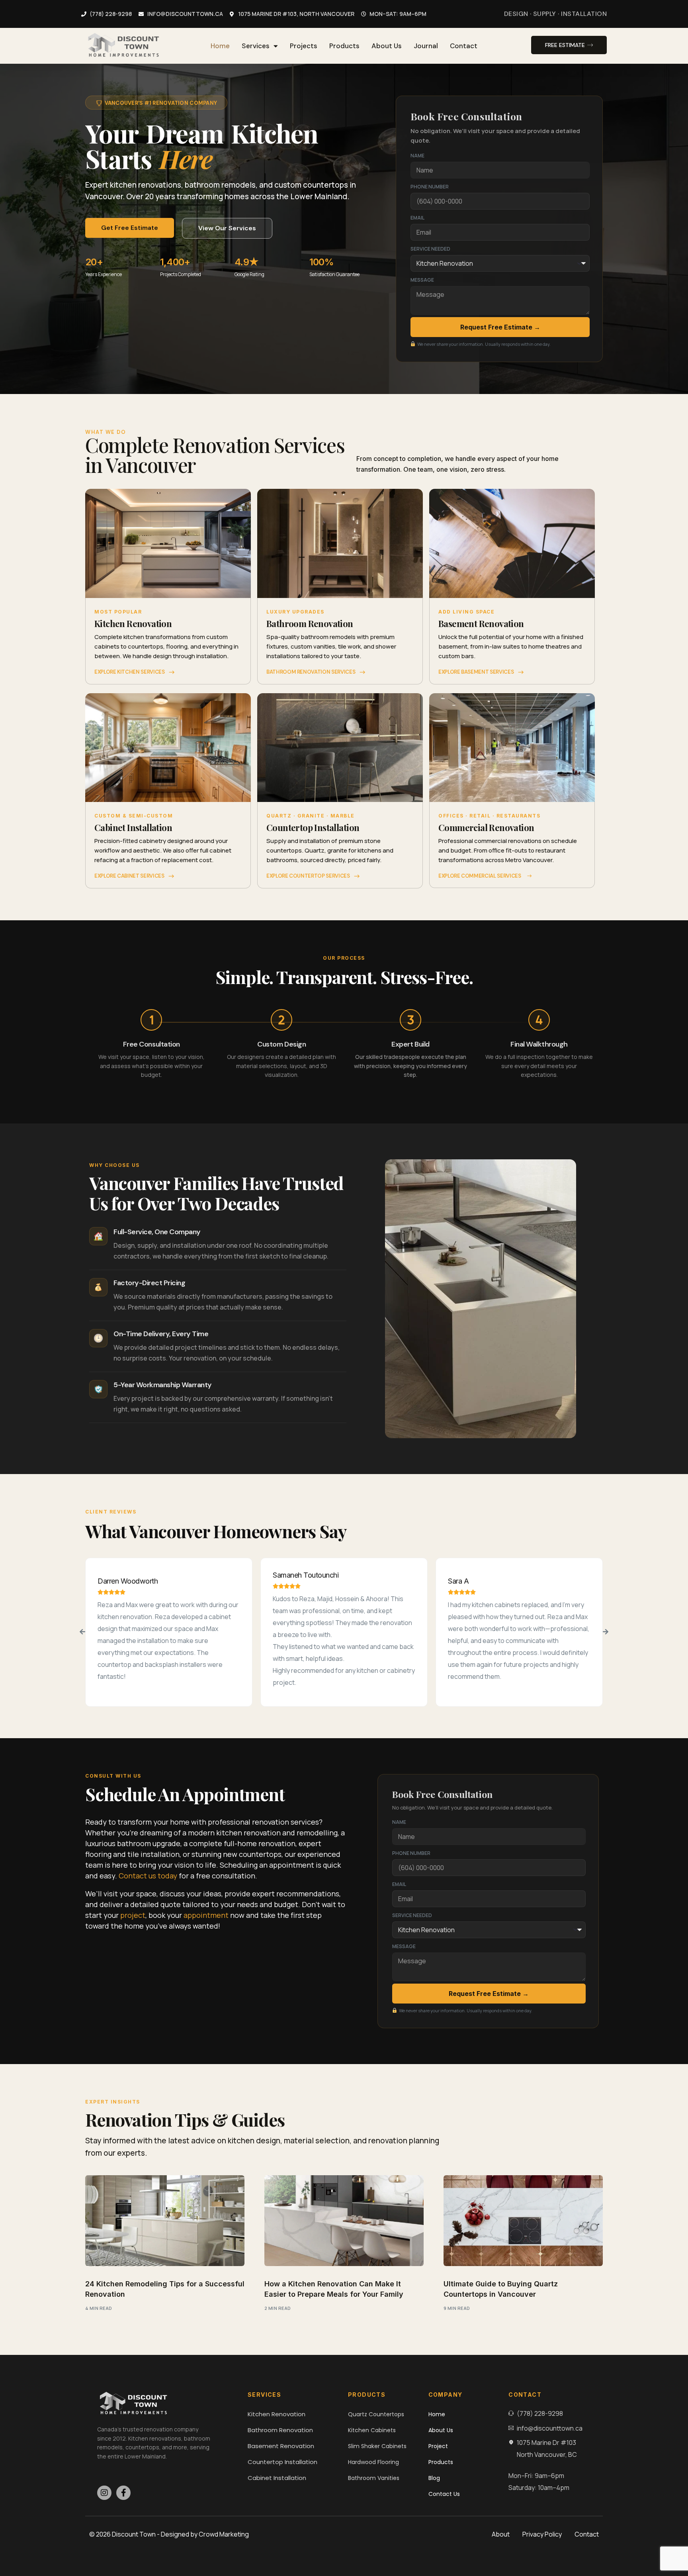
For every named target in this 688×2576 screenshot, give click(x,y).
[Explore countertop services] (357, 876)
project (133, 1915)
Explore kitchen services (130, 672)
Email (417, 218)
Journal (426, 46)
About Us (387, 46)
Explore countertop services (308, 876)
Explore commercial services (480, 876)
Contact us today (148, 1876)
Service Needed (430, 249)
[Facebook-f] (123, 2493)
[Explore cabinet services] (172, 876)
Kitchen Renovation (133, 623)
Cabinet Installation (133, 827)
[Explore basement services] (521, 672)
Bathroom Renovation (310, 623)
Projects (304, 46)
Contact (464, 46)
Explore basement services (476, 672)
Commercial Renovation (486, 827)
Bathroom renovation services (311, 672)
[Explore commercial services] (530, 876)
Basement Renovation (481, 623)
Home (220, 46)
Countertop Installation (313, 827)
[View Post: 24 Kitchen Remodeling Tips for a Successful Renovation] (165, 2221)
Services (256, 46)
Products (344, 46)
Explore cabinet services (129, 876)
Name (417, 156)
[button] (82, 1632)
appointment (206, 1915)
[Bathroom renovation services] (362, 672)
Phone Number (430, 187)
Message (422, 280)
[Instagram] (104, 2493)
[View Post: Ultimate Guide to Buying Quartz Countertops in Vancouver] (523, 2221)
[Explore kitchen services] (172, 672)
